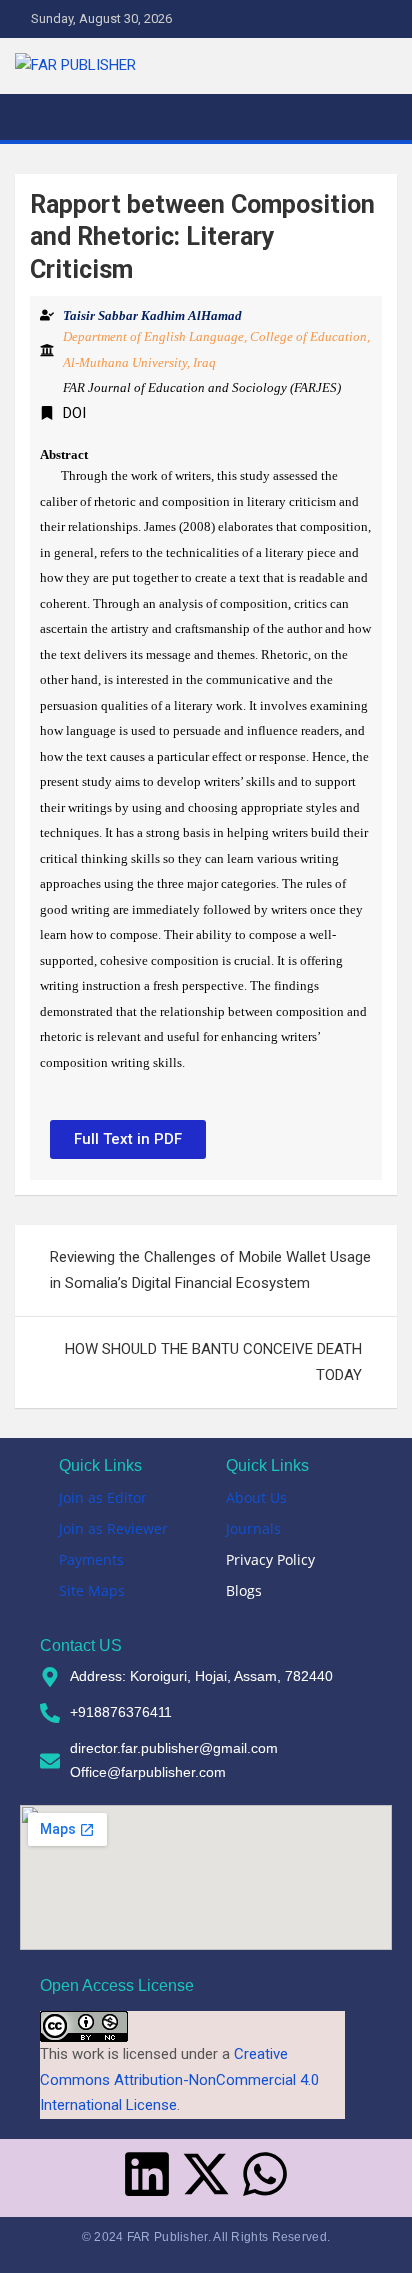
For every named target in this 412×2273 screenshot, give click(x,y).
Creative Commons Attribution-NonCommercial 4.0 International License (179, 2079)
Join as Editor (103, 1497)
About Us (256, 1497)
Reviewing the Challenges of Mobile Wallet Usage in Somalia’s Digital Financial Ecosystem (210, 1270)
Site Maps (92, 1590)
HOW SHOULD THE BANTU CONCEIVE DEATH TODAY (213, 1362)
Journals (253, 1528)
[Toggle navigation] (40, 117)
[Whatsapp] (265, 2174)
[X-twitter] (206, 2174)
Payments (91, 1559)
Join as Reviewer (113, 1528)
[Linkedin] (147, 2174)
